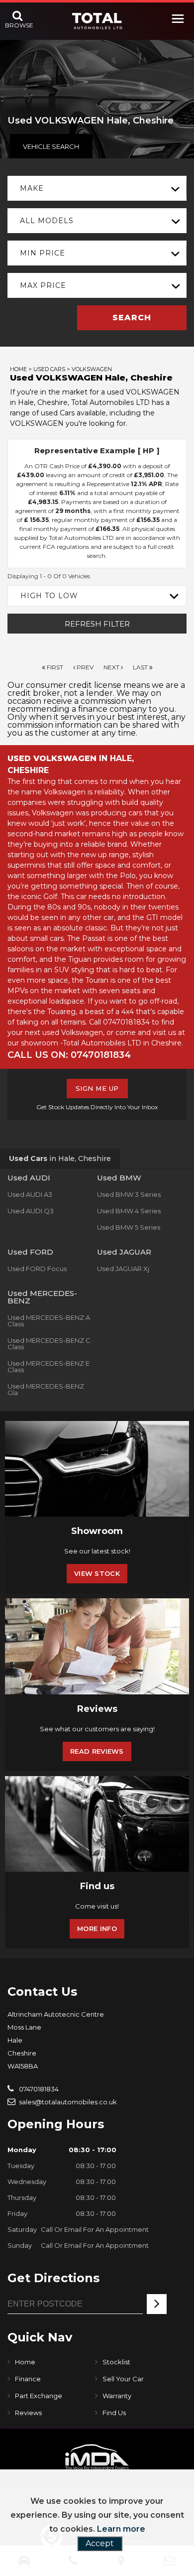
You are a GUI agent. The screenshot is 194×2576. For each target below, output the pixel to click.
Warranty (117, 2396)
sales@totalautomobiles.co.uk (67, 2102)
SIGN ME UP (97, 1088)
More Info (97, 1929)
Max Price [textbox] (43, 285)
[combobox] (97, 188)
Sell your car (123, 2379)
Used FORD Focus (37, 1269)
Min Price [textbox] (43, 253)
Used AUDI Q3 (31, 1211)
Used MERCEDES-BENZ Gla (46, 1389)
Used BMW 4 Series (129, 1211)
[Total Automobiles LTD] (97, 21)
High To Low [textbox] (49, 596)
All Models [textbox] (47, 221)
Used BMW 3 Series (129, 1194)
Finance (28, 2379)
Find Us (114, 2413)
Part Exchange (39, 2396)
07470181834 (38, 2089)
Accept (100, 2543)
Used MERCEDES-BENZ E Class (48, 1366)
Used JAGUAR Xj (123, 1269)
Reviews (28, 2413)
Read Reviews (97, 1751)
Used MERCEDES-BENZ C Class (49, 1344)
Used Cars (49, 369)
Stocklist (116, 2362)
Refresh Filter (97, 624)
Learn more (121, 2529)
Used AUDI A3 (30, 1194)
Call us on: (69, 1055)
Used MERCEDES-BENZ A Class (49, 1321)
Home (18, 369)
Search (132, 318)
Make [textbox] (32, 188)
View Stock (97, 1573)
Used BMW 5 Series (129, 1227)
